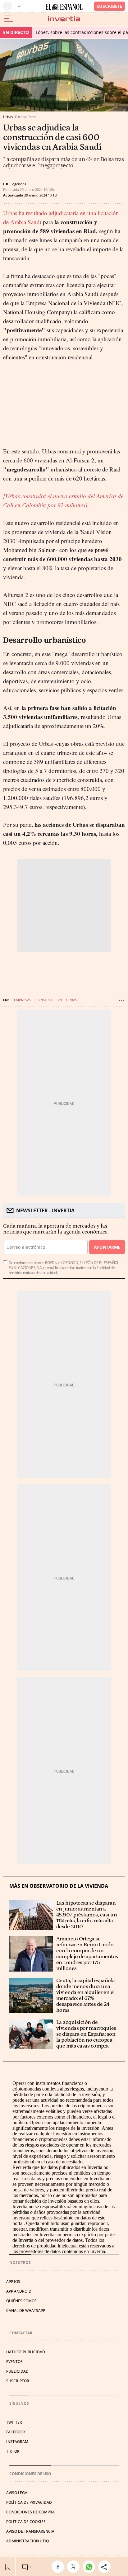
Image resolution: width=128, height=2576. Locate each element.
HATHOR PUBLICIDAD (26, 2352)
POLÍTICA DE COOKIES (26, 2522)
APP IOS (13, 2282)
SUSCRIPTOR (18, 2381)
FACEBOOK (16, 2432)
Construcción (49, 1000)
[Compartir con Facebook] (59, 2567)
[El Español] (64, 6)
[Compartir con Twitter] (75, 2567)
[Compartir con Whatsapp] (90, 2567)
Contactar (21, 2333)
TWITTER (14, 2422)
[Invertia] (64, 19)
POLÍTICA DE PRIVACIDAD (29, 2502)
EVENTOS (14, 2362)
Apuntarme (107, 1247)
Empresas (23, 1000)
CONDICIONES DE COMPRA (30, 2512)
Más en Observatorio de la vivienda (59, 1886)
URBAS (72, 1000)
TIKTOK (13, 2451)
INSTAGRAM (17, 2442)
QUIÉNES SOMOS (21, 2301)
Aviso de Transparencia (30, 2531)
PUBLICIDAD (17, 2371)
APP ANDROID (19, 2291)
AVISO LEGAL (18, 2493)
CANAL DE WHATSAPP (26, 2311)
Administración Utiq (27, 2541)
